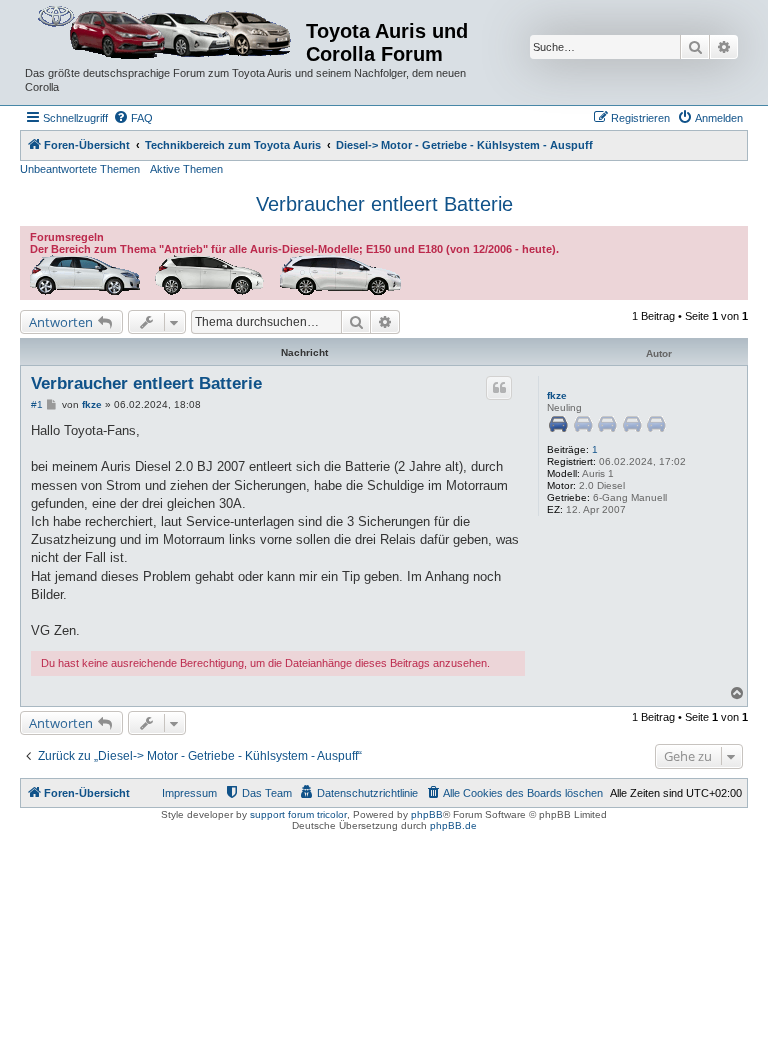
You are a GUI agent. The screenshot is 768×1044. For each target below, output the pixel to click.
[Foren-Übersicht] (165, 33)
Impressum (189, 793)
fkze (557, 395)
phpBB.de (453, 825)
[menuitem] (133, 118)
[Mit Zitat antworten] (499, 388)
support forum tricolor (298, 814)
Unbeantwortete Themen (80, 169)
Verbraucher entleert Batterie (384, 204)
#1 (37, 404)
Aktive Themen (186, 169)
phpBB (427, 814)
